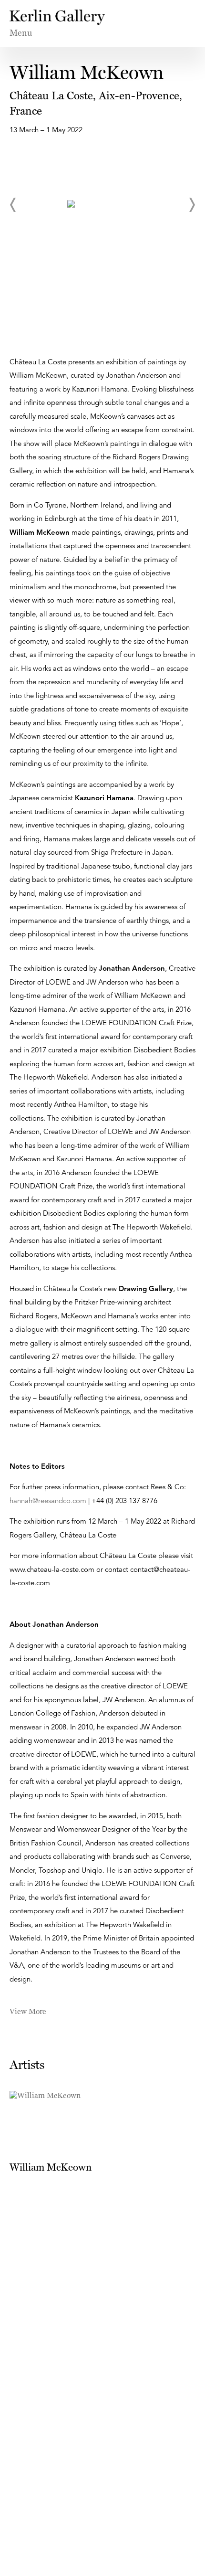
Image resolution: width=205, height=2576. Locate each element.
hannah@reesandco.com (48, 1501)
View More (28, 2011)
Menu (21, 33)
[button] (13, 205)
